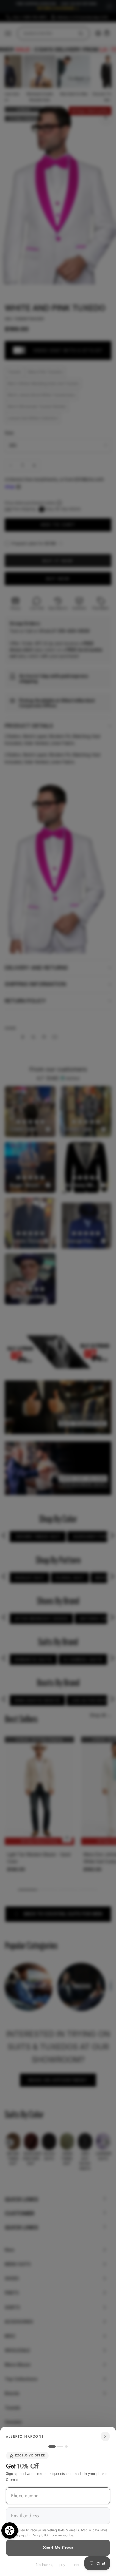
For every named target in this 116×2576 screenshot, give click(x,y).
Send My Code (58, 2548)
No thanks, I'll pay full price (58, 2565)
